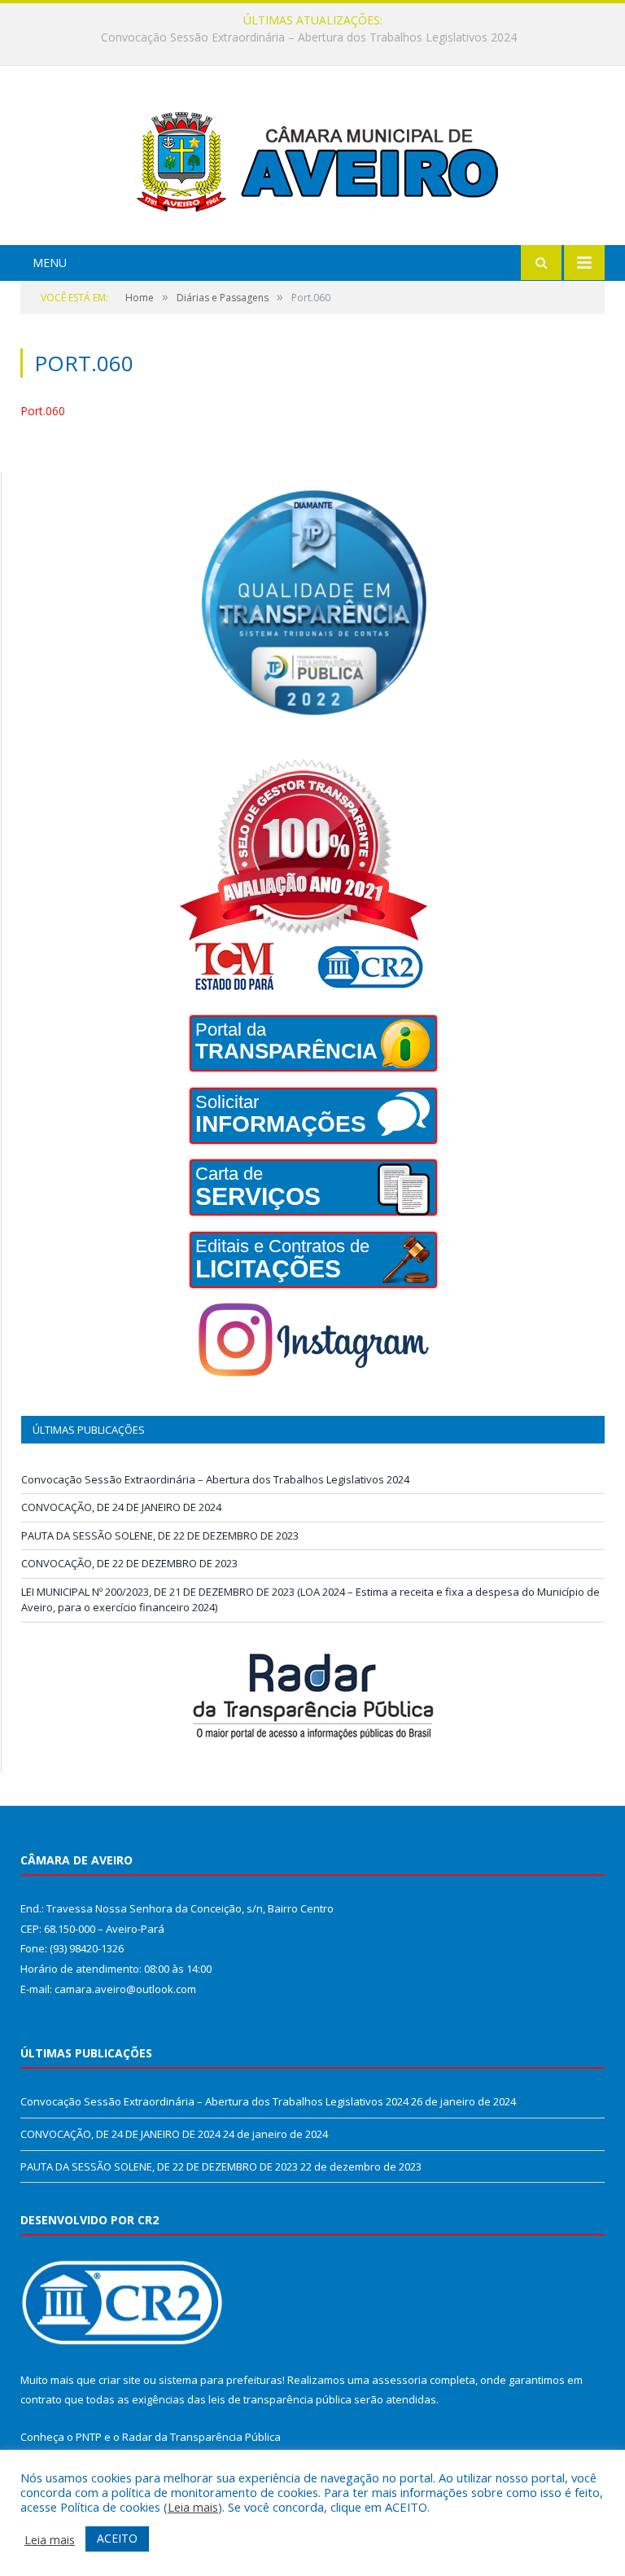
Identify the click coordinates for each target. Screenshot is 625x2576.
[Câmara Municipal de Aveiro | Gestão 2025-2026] (312, 158)
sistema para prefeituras (221, 2380)
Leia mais (193, 2507)
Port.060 (43, 411)
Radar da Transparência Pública (201, 2437)
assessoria (400, 2380)
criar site (120, 2380)
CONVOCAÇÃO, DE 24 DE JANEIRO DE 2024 (308, 37)
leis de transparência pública (280, 2399)
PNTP (89, 2437)
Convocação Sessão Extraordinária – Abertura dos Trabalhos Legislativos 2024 (215, 1479)
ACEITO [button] (117, 2538)
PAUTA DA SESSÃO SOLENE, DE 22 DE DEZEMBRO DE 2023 (160, 1536)
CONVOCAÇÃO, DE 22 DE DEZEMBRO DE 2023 (129, 1563)
